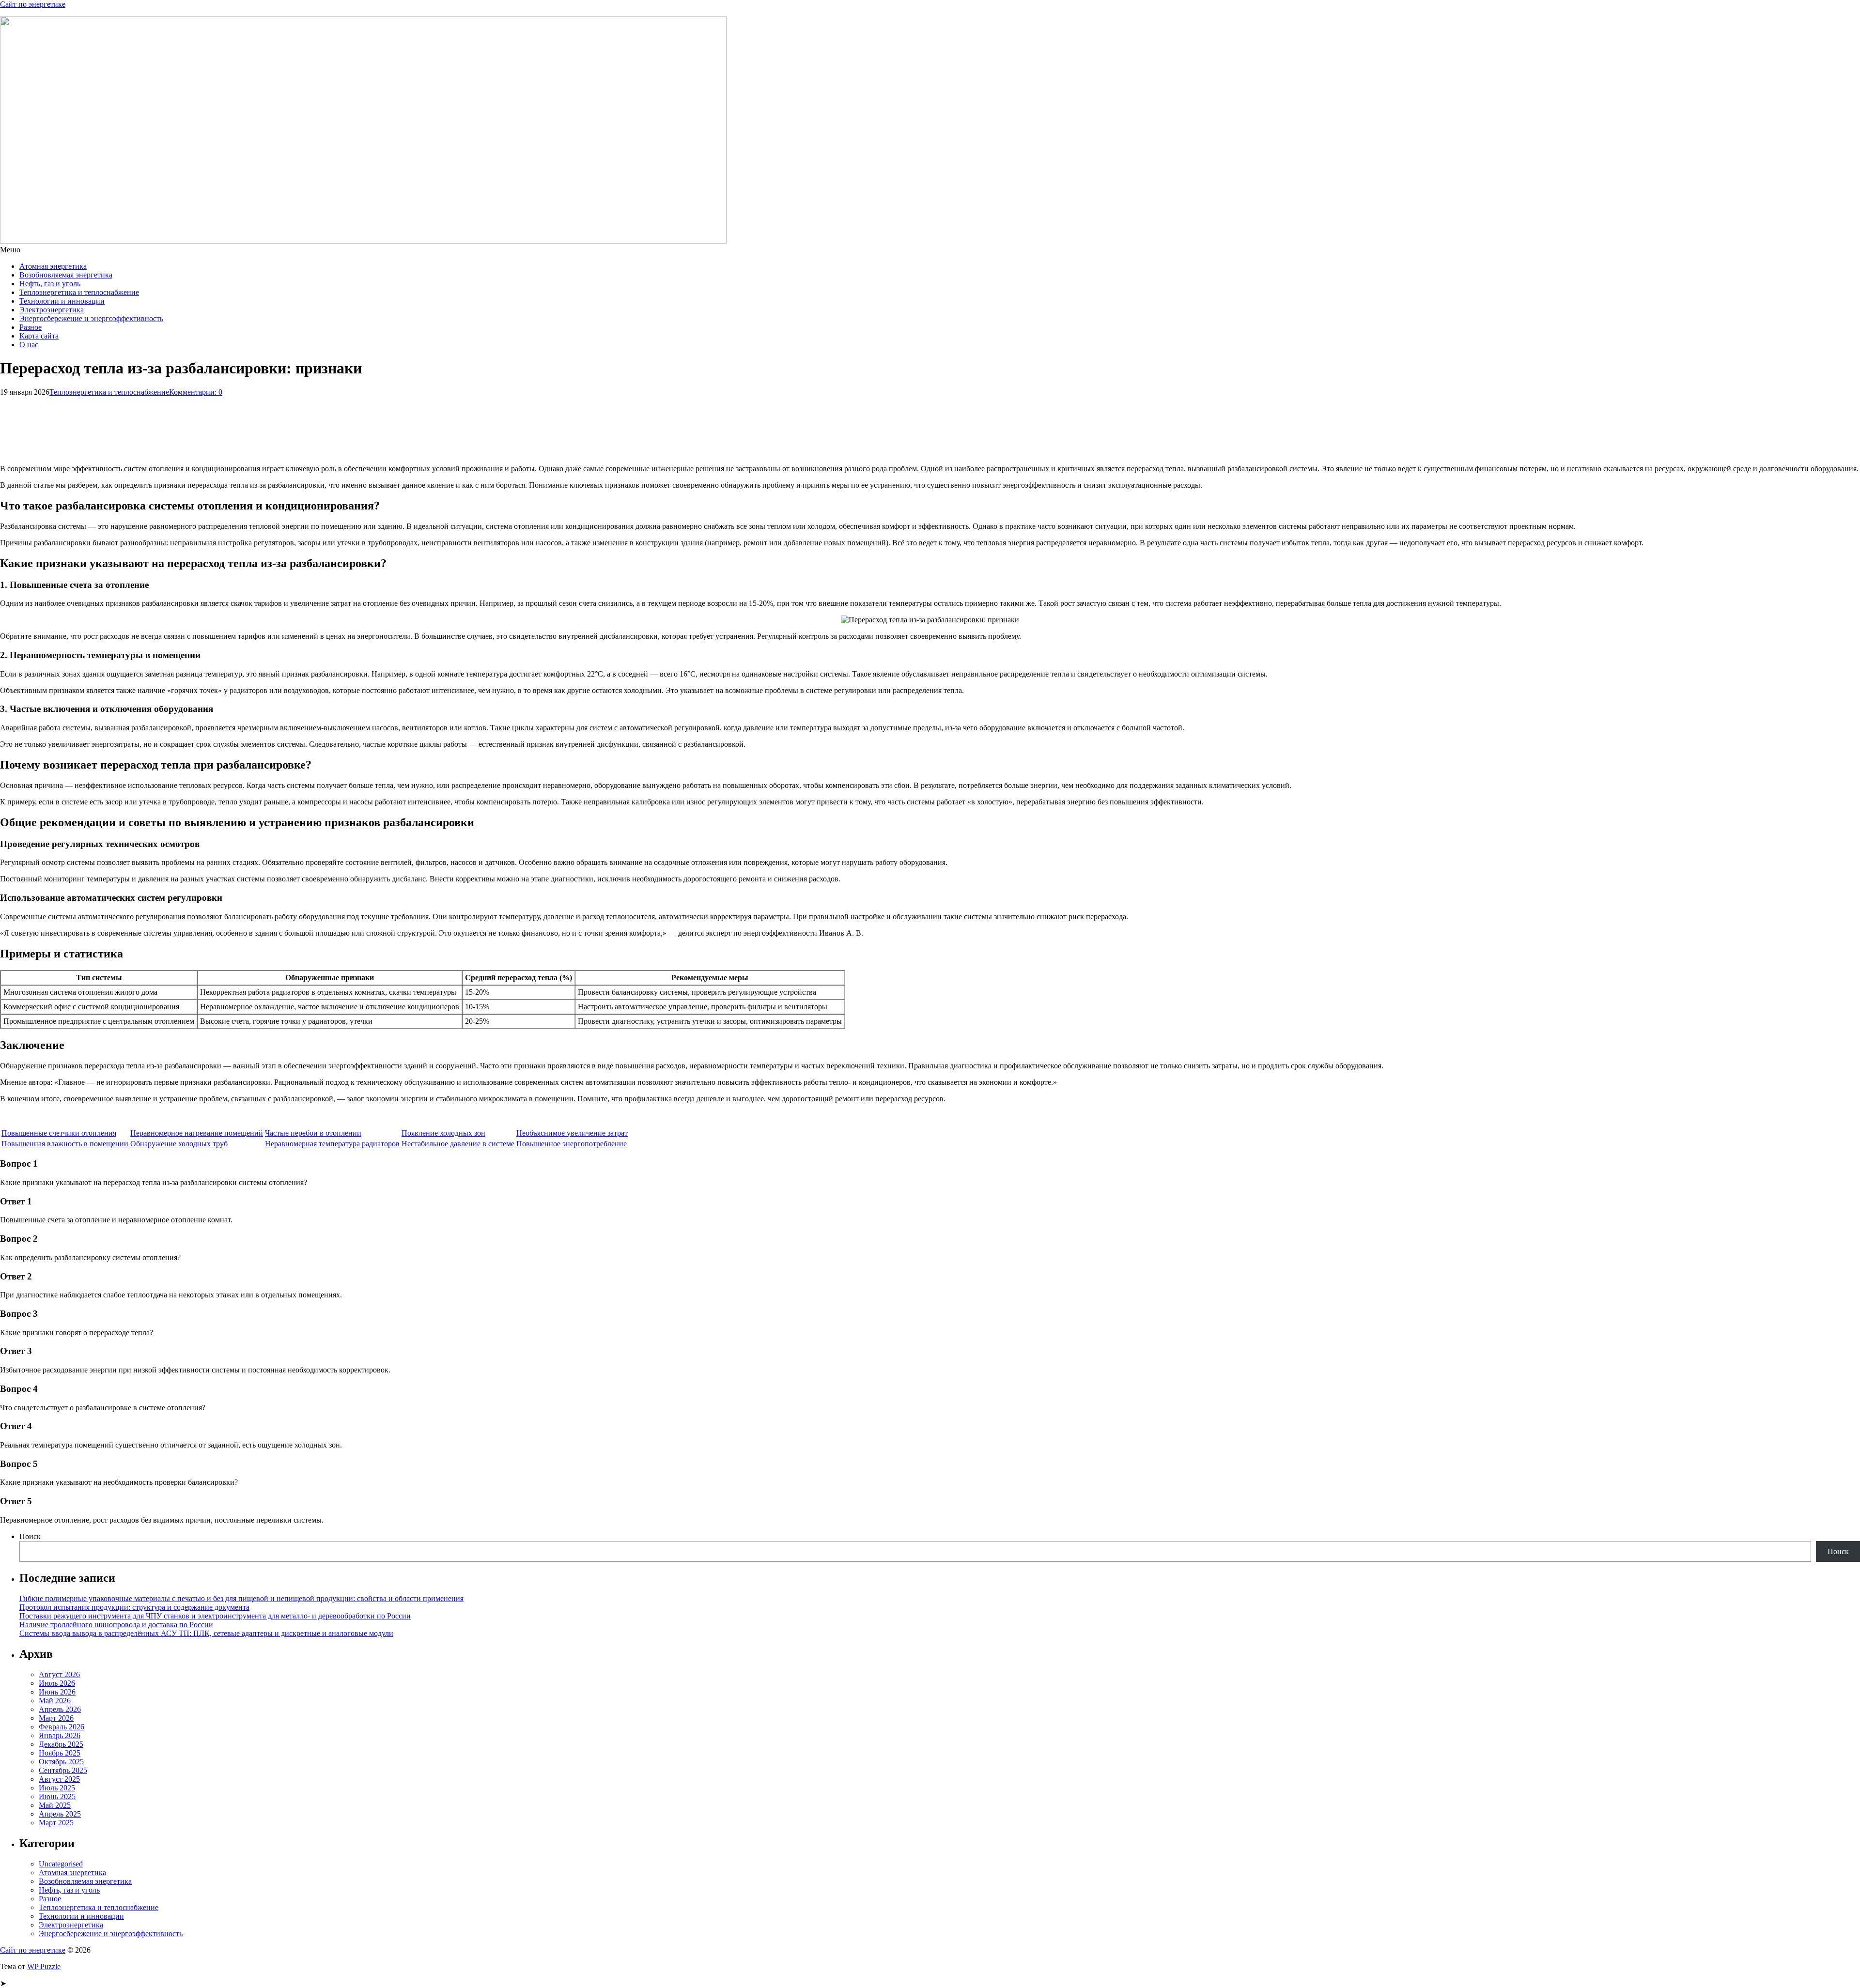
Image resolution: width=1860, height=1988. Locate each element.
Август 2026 (59, 1674)
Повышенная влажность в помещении (65, 1144)
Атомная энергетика (53, 266)
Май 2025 (55, 1805)
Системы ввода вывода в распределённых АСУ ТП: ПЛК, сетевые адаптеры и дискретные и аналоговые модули (206, 1633)
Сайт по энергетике (33, 4)
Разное (31, 327)
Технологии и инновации (62, 301)
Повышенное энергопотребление (572, 1144)
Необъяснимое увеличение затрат (572, 1133)
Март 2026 (56, 1718)
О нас (29, 345)
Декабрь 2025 (61, 1744)
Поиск (30, 1536)
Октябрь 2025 (61, 1762)
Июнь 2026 (57, 1692)
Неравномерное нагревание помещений (197, 1133)
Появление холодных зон (443, 1133)
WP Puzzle (44, 1966)
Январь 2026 (60, 1735)
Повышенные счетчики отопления (59, 1133)
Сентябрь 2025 (63, 1770)
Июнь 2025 (57, 1796)
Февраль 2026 (62, 1727)
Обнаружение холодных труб (179, 1144)
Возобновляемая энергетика (66, 275)
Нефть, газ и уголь (50, 284)
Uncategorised (61, 1864)
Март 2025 (56, 1823)
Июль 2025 (57, 1788)
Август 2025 (59, 1779)
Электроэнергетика (52, 310)
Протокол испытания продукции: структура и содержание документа (134, 1607)
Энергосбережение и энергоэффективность (91, 318)
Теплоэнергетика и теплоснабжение (79, 292)
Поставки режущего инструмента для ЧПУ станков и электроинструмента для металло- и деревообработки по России (215, 1616)
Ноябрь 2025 (60, 1753)
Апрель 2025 (60, 1814)
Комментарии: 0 (196, 392)
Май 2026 (55, 1701)
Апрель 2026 (60, 1709)
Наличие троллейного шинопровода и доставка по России (116, 1625)
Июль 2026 (57, 1683)
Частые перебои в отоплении (313, 1133)
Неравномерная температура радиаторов (332, 1144)
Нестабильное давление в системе (458, 1144)
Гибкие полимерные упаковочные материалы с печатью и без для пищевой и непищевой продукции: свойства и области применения (241, 1598)
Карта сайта (39, 336)
